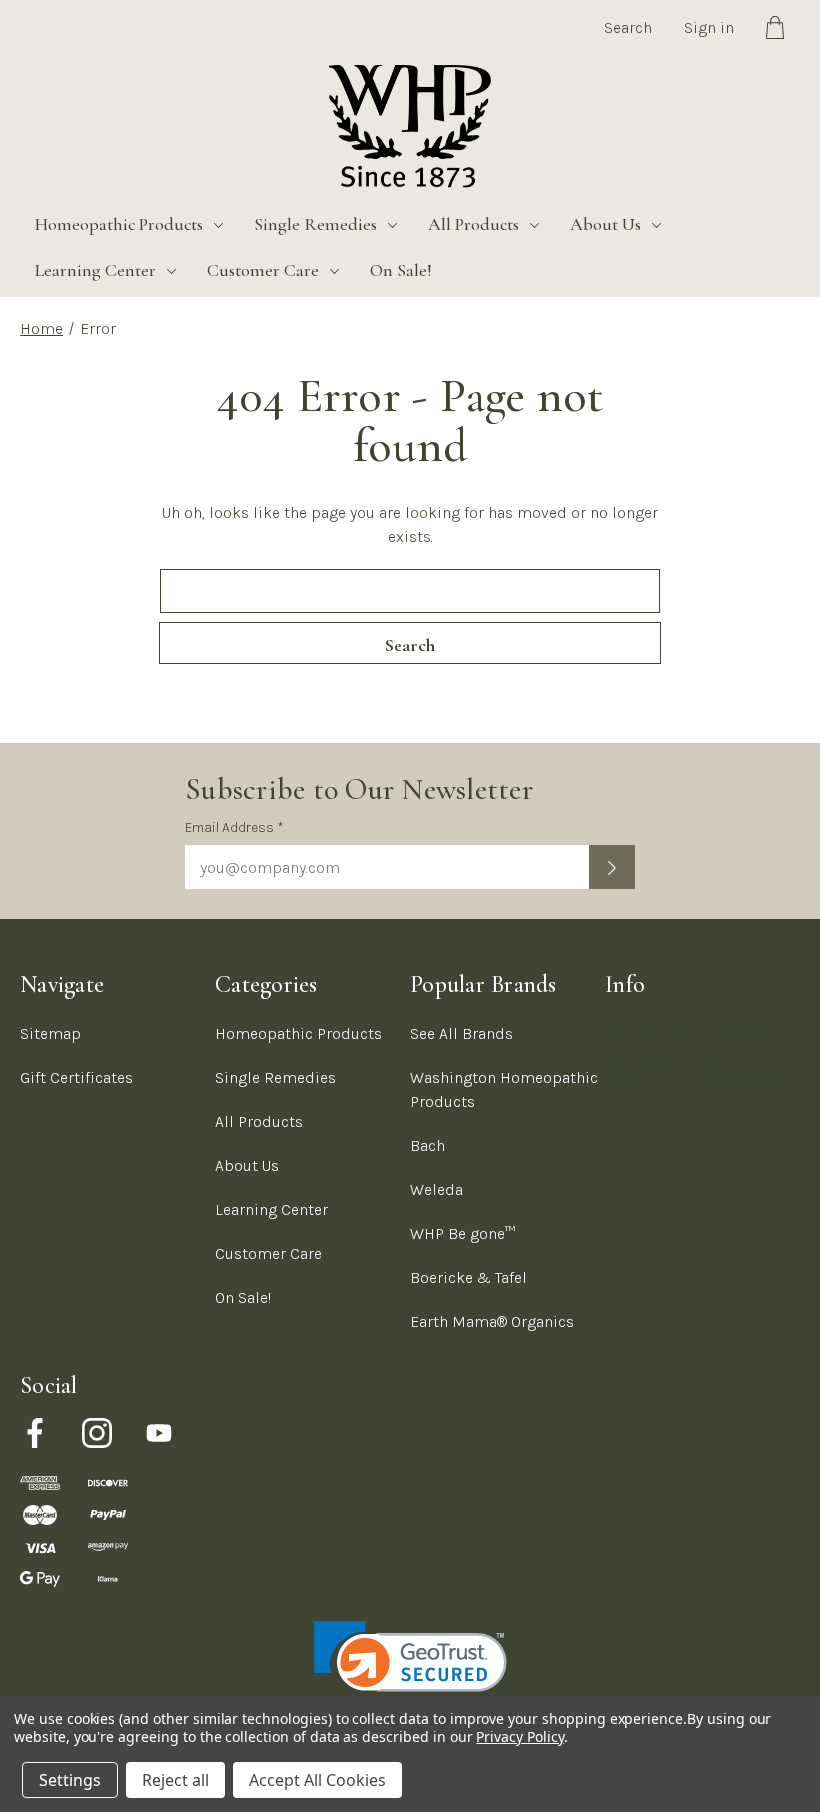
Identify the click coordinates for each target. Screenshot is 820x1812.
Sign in (709, 27)
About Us (605, 224)
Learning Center (95, 270)
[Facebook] (35, 1433)
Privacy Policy (519, 1736)
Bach (427, 1145)
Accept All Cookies (317, 1780)
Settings (70, 1780)
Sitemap (50, 1033)
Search (628, 27)
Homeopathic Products (119, 224)
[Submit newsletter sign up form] (612, 867)
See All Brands (461, 1033)
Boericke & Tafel (468, 1277)
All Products (473, 224)
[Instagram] (97, 1433)
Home (41, 328)
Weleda (436, 1189)
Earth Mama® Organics (492, 1321)
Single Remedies (315, 224)
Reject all (175, 1780)
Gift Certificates (76, 1077)
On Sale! (401, 270)
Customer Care (263, 270)
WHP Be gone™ (463, 1233)
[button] (410, 1669)
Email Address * (234, 827)
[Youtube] (159, 1433)
